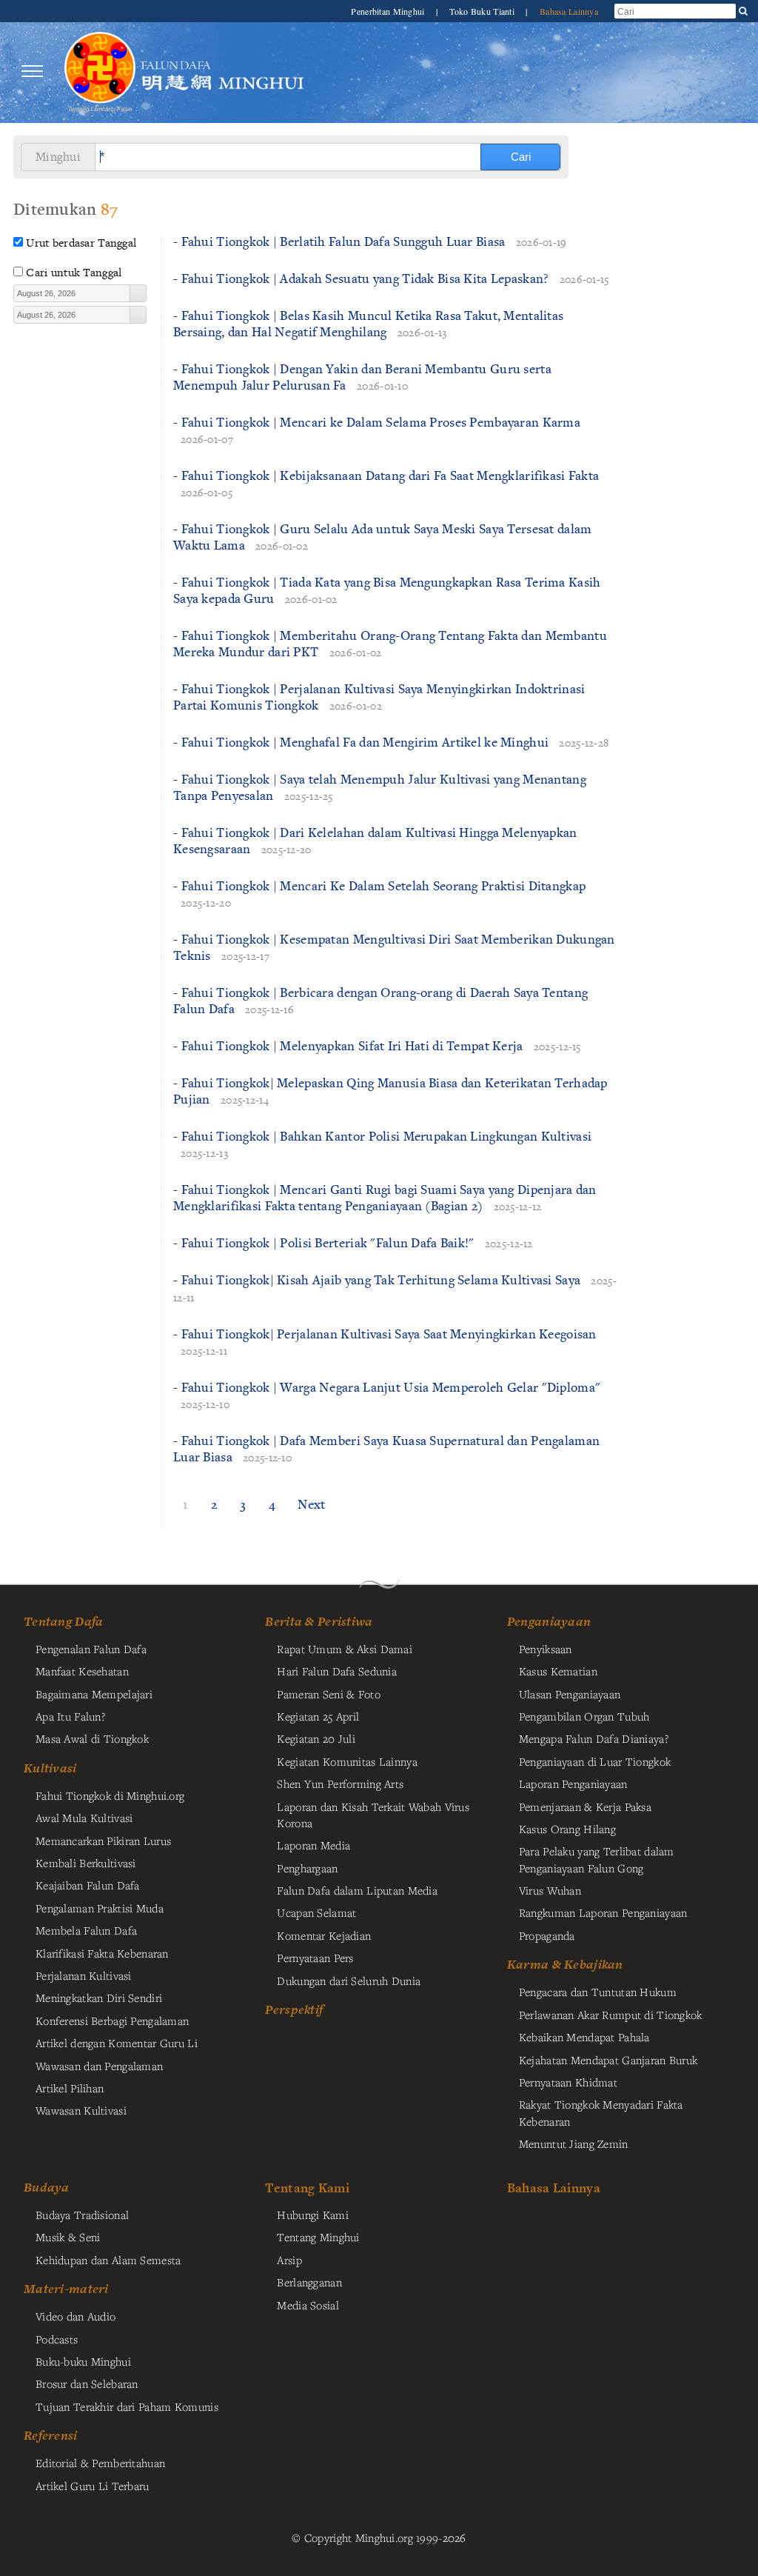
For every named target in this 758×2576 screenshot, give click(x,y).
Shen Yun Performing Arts (340, 1783)
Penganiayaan (549, 1621)
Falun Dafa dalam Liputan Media (357, 1890)
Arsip (289, 2260)
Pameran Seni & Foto (328, 1694)
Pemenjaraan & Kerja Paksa (585, 1806)
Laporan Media (313, 1845)
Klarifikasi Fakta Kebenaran (102, 1953)
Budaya (47, 2187)
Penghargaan (307, 1868)
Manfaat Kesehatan (82, 1671)
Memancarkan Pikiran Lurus (103, 1841)
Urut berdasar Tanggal (81, 243)
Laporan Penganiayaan (573, 1783)
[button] (138, 293)
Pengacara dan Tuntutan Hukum (598, 1992)
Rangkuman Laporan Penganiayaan (603, 1912)
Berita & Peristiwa (319, 1621)
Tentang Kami (307, 2188)
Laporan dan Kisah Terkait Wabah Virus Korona (373, 1815)
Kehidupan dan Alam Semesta (108, 2260)
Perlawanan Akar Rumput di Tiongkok (611, 2015)
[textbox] (72, 293)
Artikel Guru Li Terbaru (93, 2486)
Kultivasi (50, 1768)
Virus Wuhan (550, 1890)
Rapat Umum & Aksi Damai (345, 1649)
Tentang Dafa (63, 1621)
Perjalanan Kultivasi (84, 1975)
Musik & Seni (68, 2237)
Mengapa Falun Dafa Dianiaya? (594, 1738)
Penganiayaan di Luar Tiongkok (595, 1761)
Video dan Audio (76, 2316)
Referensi (51, 2435)
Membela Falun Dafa (86, 1930)
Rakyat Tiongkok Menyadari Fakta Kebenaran (601, 2112)
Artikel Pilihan (70, 2088)
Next (312, 1504)
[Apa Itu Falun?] (100, 71)
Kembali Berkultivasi (86, 1863)
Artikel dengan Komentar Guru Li (117, 2043)
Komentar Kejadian (324, 1935)
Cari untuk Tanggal (74, 272)
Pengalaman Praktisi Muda (100, 1908)
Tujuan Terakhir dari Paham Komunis (127, 2406)
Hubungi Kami (312, 2215)
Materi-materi (66, 2289)
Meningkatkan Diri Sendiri (99, 1998)
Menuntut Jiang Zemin (574, 2143)
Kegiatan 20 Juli (316, 1738)
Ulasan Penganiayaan (570, 1694)
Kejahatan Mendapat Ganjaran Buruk (608, 2060)
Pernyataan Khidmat (568, 2082)
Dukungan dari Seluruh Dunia (349, 1981)
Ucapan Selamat (316, 1912)
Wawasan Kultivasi (81, 2110)
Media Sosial (308, 2305)
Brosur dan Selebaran (87, 2383)
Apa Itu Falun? (70, 1716)
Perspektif (294, 2009)
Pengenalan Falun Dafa (91, 1649)
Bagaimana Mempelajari (94, 1694)
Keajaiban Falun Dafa (88, 1885)
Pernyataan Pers (315, 1958)
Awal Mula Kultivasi (84, 1818)
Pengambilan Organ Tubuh (584, 1716)
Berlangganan (309, 2282)
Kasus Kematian (558, 1671)
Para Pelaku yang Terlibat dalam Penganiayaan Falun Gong (597, 1859)
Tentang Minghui (318, 2237)
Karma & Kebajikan (565, 1964)
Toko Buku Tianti (483, 11)
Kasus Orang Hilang (567, 1829)
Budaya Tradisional (82, 2215)
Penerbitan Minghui (389, 11)
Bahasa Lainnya (569, 11)
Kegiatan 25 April (318, 1716)
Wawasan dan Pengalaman (99, 2066)
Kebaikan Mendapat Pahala (584, 2037)
